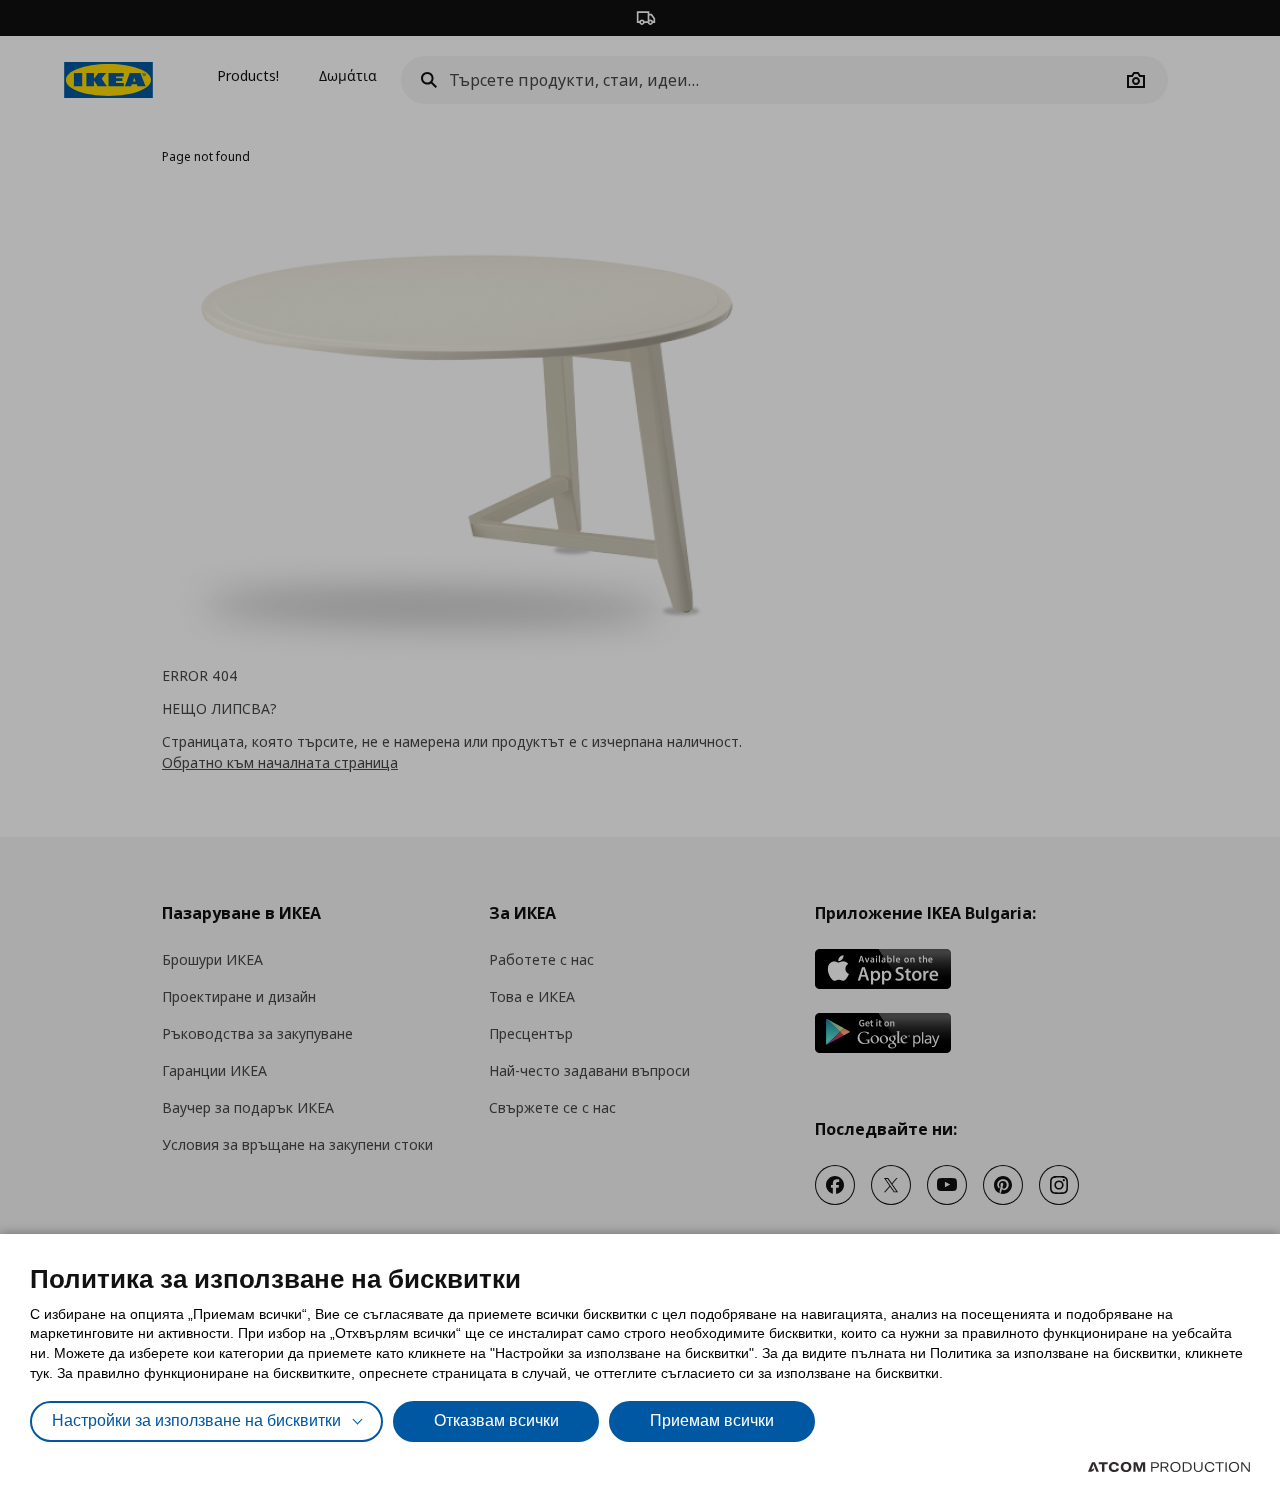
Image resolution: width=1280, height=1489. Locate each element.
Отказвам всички (496, 1420)
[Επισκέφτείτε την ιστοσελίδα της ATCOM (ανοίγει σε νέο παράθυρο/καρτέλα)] (1169, 1467)
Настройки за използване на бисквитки (196, 1420)
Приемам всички (712, 1420)
